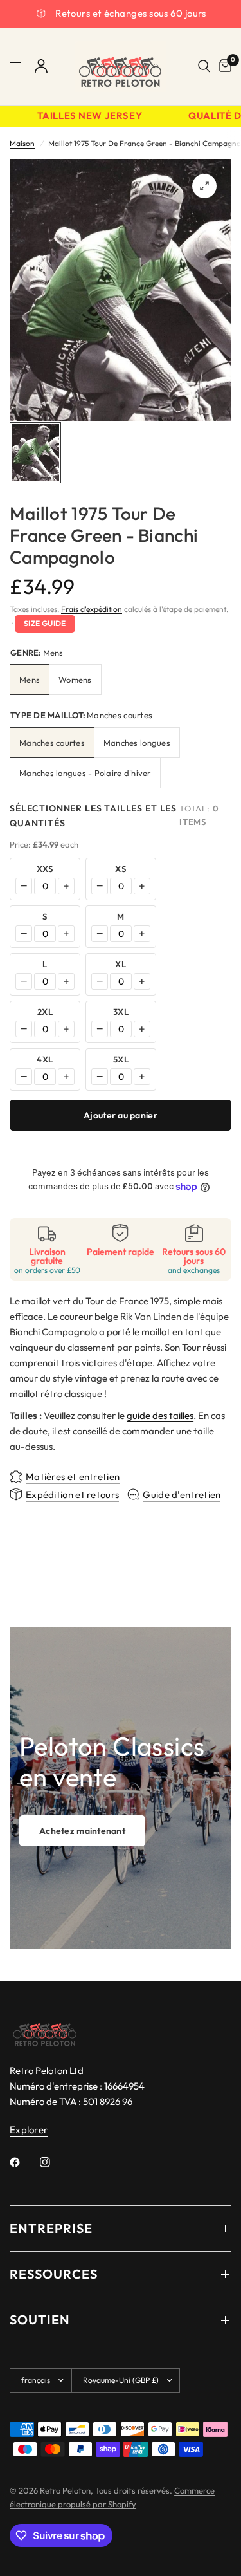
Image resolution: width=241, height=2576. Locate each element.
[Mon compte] (41, 66)
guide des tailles (160, 1415)
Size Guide (45, 623)
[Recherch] (204, 66)
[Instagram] (54, 2162)
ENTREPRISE (51, 2228)
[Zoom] (204, 186)
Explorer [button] (29, 2130)
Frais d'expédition (92, 609)
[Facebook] (24, 2162)
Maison (22, 143)
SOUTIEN (40, 2320)
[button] (82, 1831)
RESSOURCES (54, 2274)
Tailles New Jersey (83, 116)
